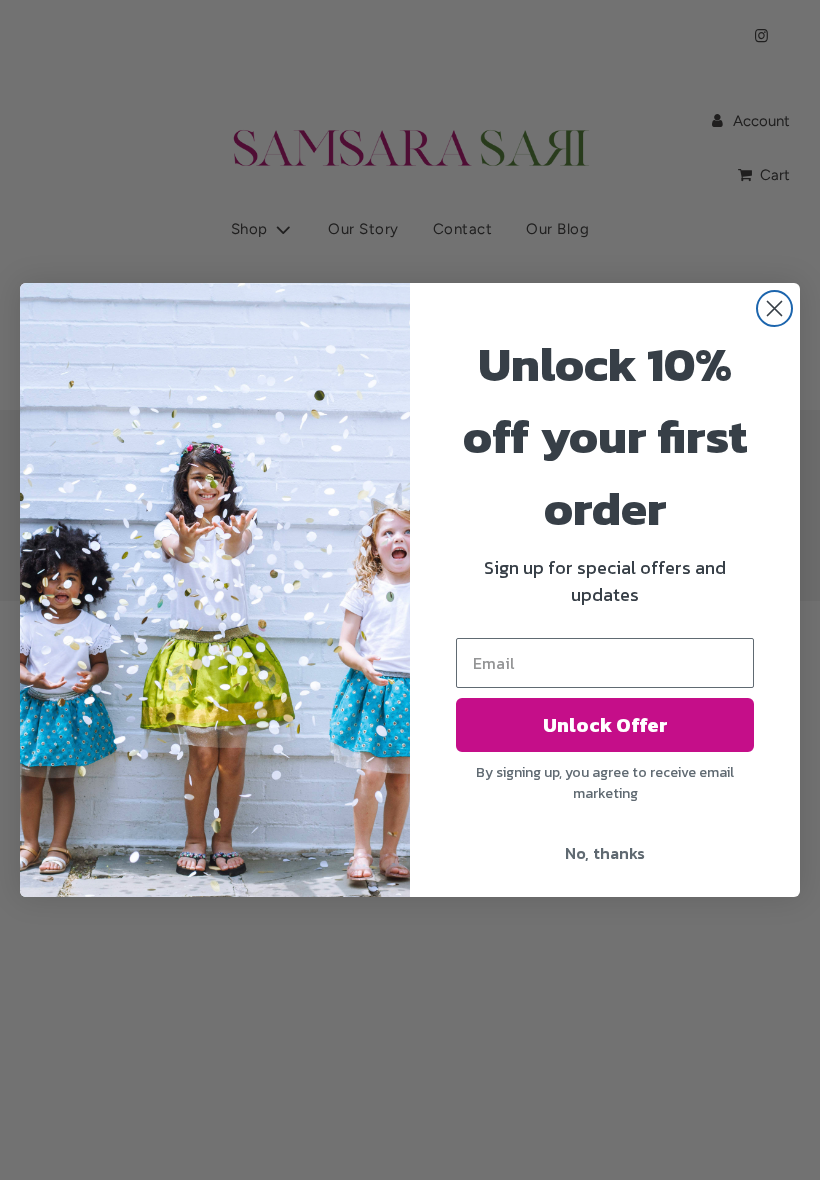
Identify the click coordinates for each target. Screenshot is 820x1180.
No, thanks (605, 853)
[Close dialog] (774, 308)
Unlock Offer (605, 725)
